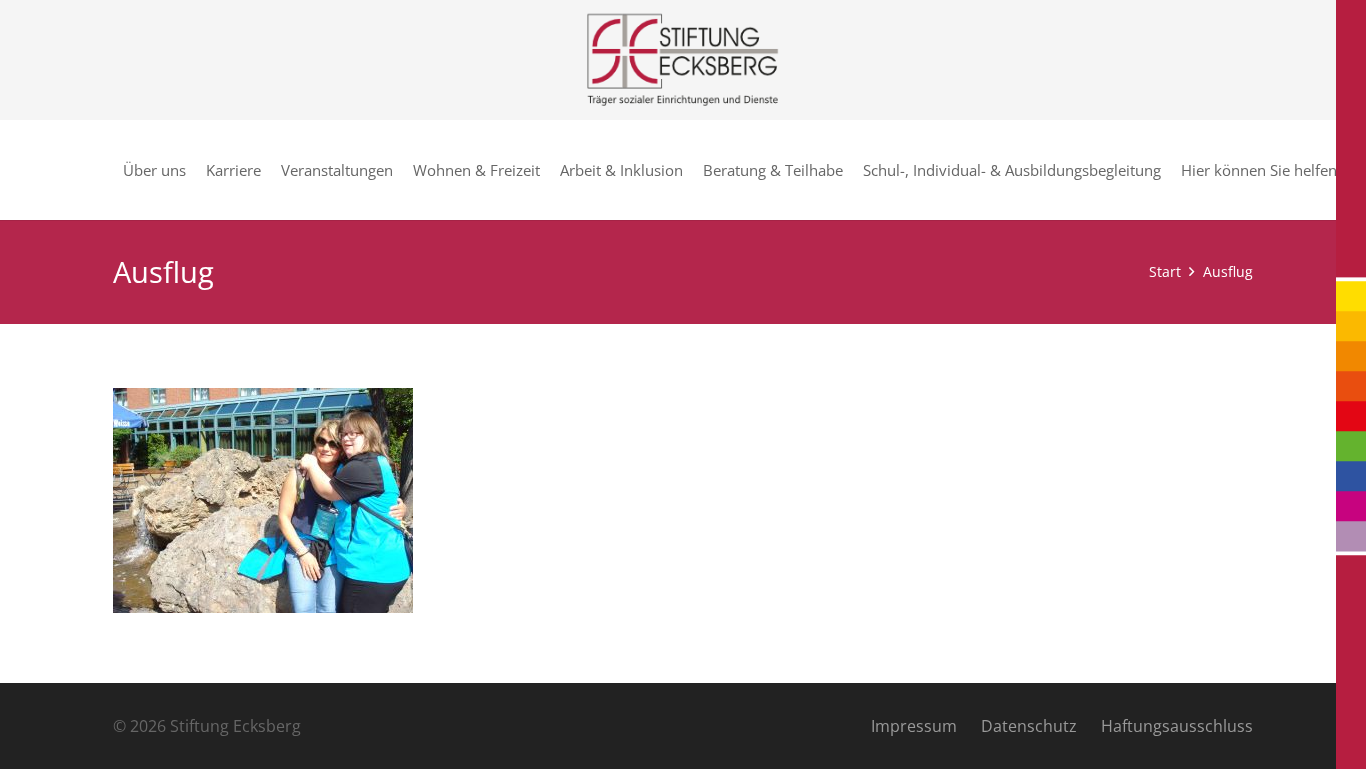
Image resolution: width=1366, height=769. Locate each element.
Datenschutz (1029, 726)
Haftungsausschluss (1177, 726)
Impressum (914, 726)
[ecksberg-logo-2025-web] (682, 60)
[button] (1346, 170)
